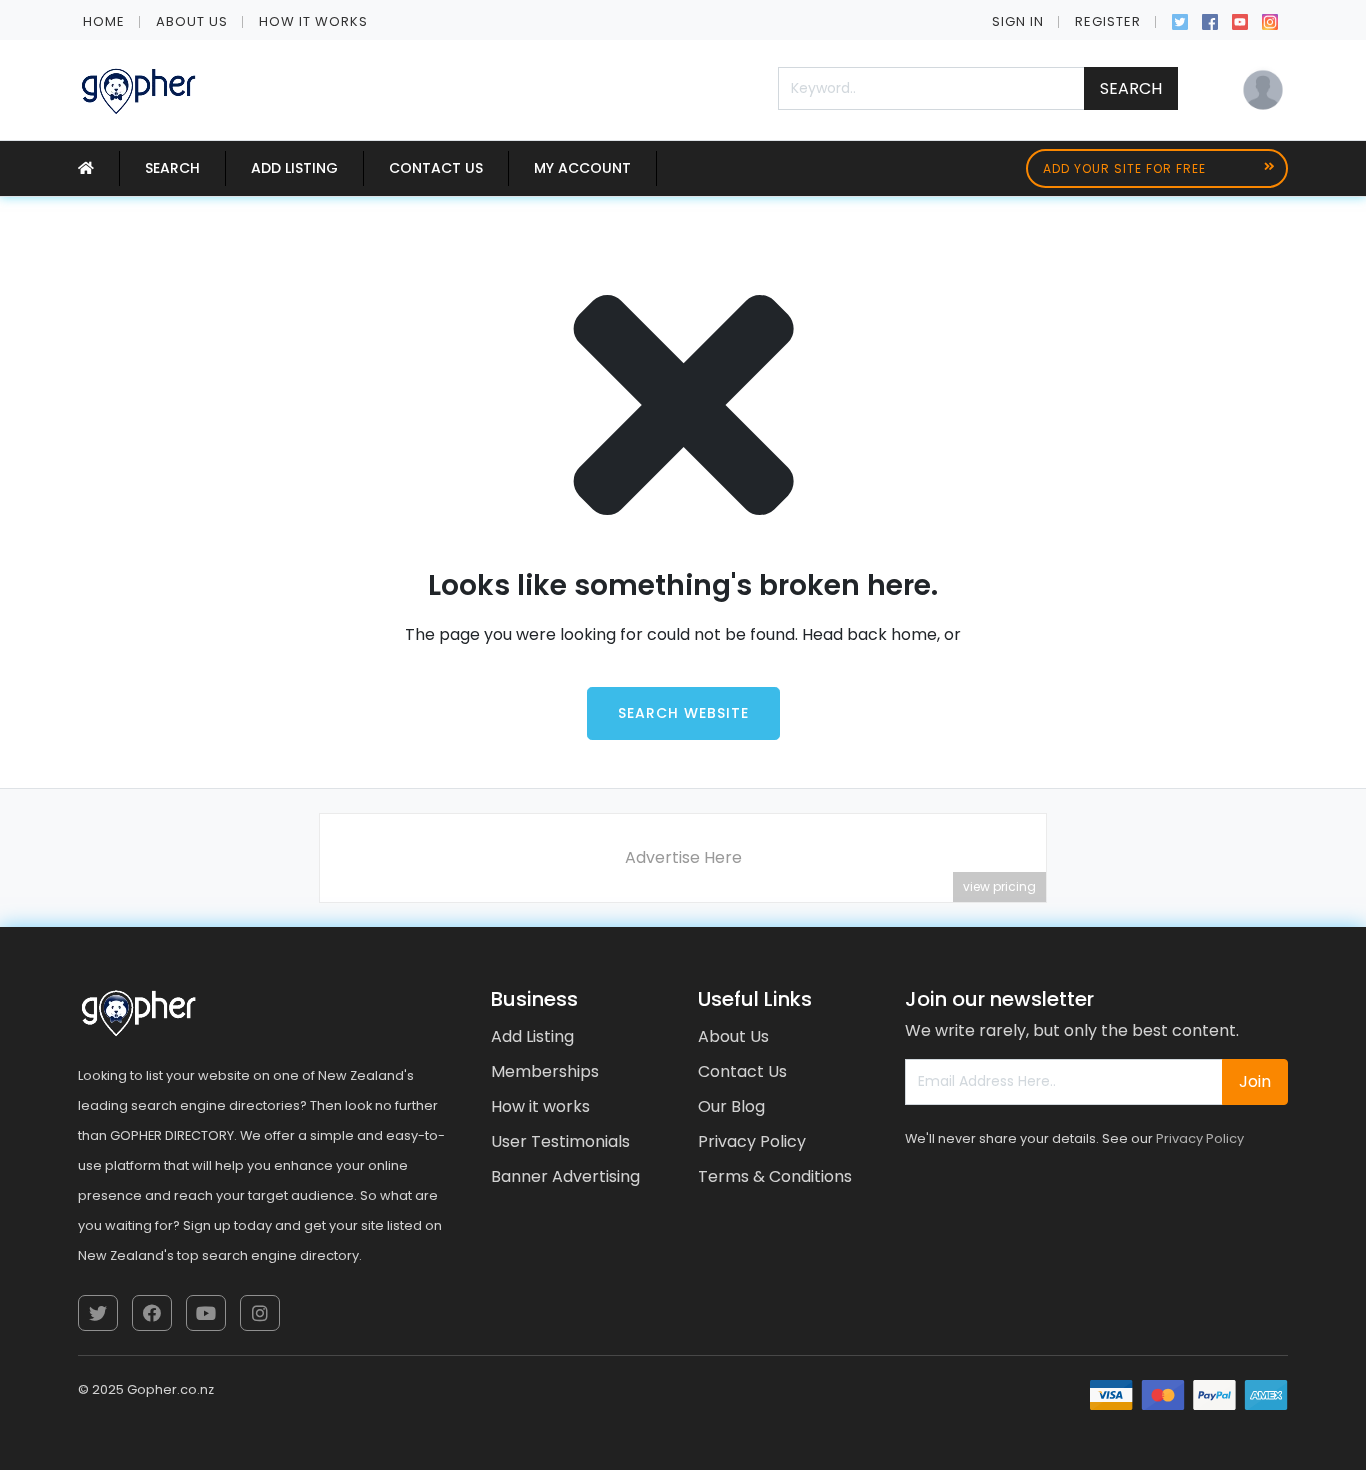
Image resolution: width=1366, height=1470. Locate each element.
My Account (582, 168)
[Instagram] (1270, 20)
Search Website (683, 713)
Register (1108, 21)
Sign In (1018, 21)
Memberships (545, 1071)
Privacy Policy (752, 1141)
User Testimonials (560, 1141)
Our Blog (731, 1106)
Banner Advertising (565, 1176)
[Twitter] (1180, 20)
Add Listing (294, 168)
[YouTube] (1240, 20)
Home (104, 21)
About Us (192, 21)
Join (1255, 1081)
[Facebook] (1210, 20)
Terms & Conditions (775, 1176)
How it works (313, 21)
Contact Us (436, 168)
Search (1131, 88)
